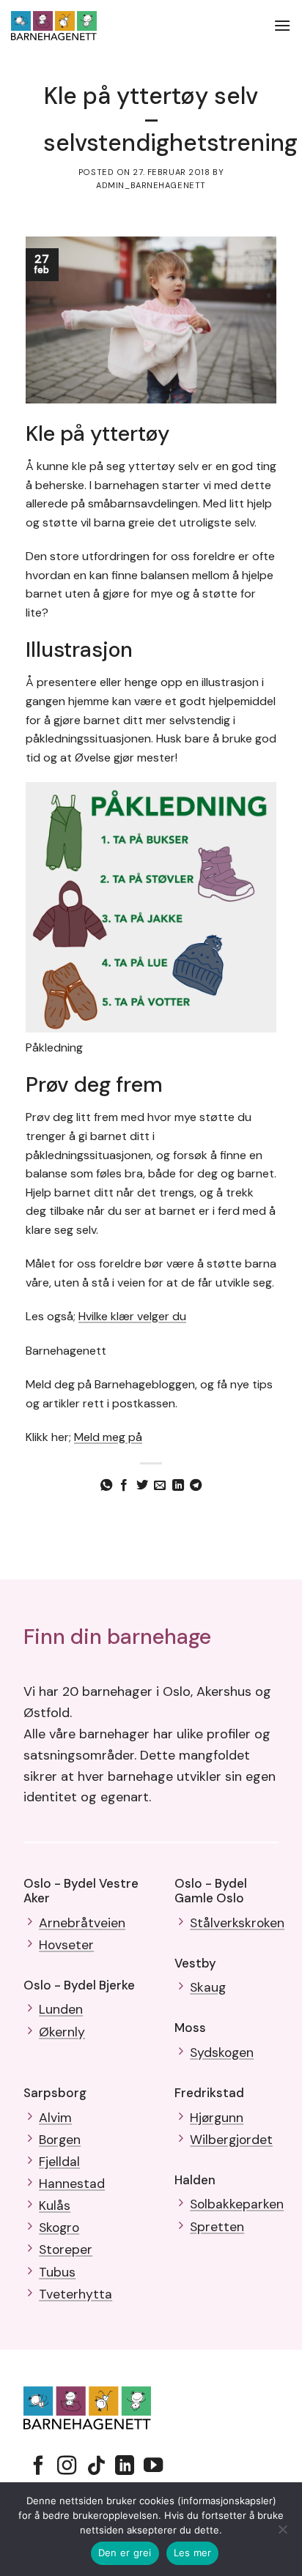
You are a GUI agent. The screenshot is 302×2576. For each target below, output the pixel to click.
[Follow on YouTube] (153, 2467)
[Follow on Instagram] (67, 2467)
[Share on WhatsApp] (106, 1486)
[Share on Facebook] (124, 1486)
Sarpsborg (55, 2093)
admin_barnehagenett (151, 185)
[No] (282, 2534)
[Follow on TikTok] (96, 2467)
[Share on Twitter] (142, 1486)
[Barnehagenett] (67, 26)
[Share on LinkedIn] (178, 1486)
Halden (195, 2180)
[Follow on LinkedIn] (125, 2467)
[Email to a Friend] (160, 1486)
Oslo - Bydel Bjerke (79, 1985)
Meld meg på (108, 1437)
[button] (282, 25)
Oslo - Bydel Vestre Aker (81, 1891)
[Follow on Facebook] (38, 2467)
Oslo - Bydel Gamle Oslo (211, 1891)
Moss (190, 2028)
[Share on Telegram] (196, 1486)
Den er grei (125, 2553)
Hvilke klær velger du (132, 1316)
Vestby (195, 1963)
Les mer (193, 2553)
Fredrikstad (209, 2093)
